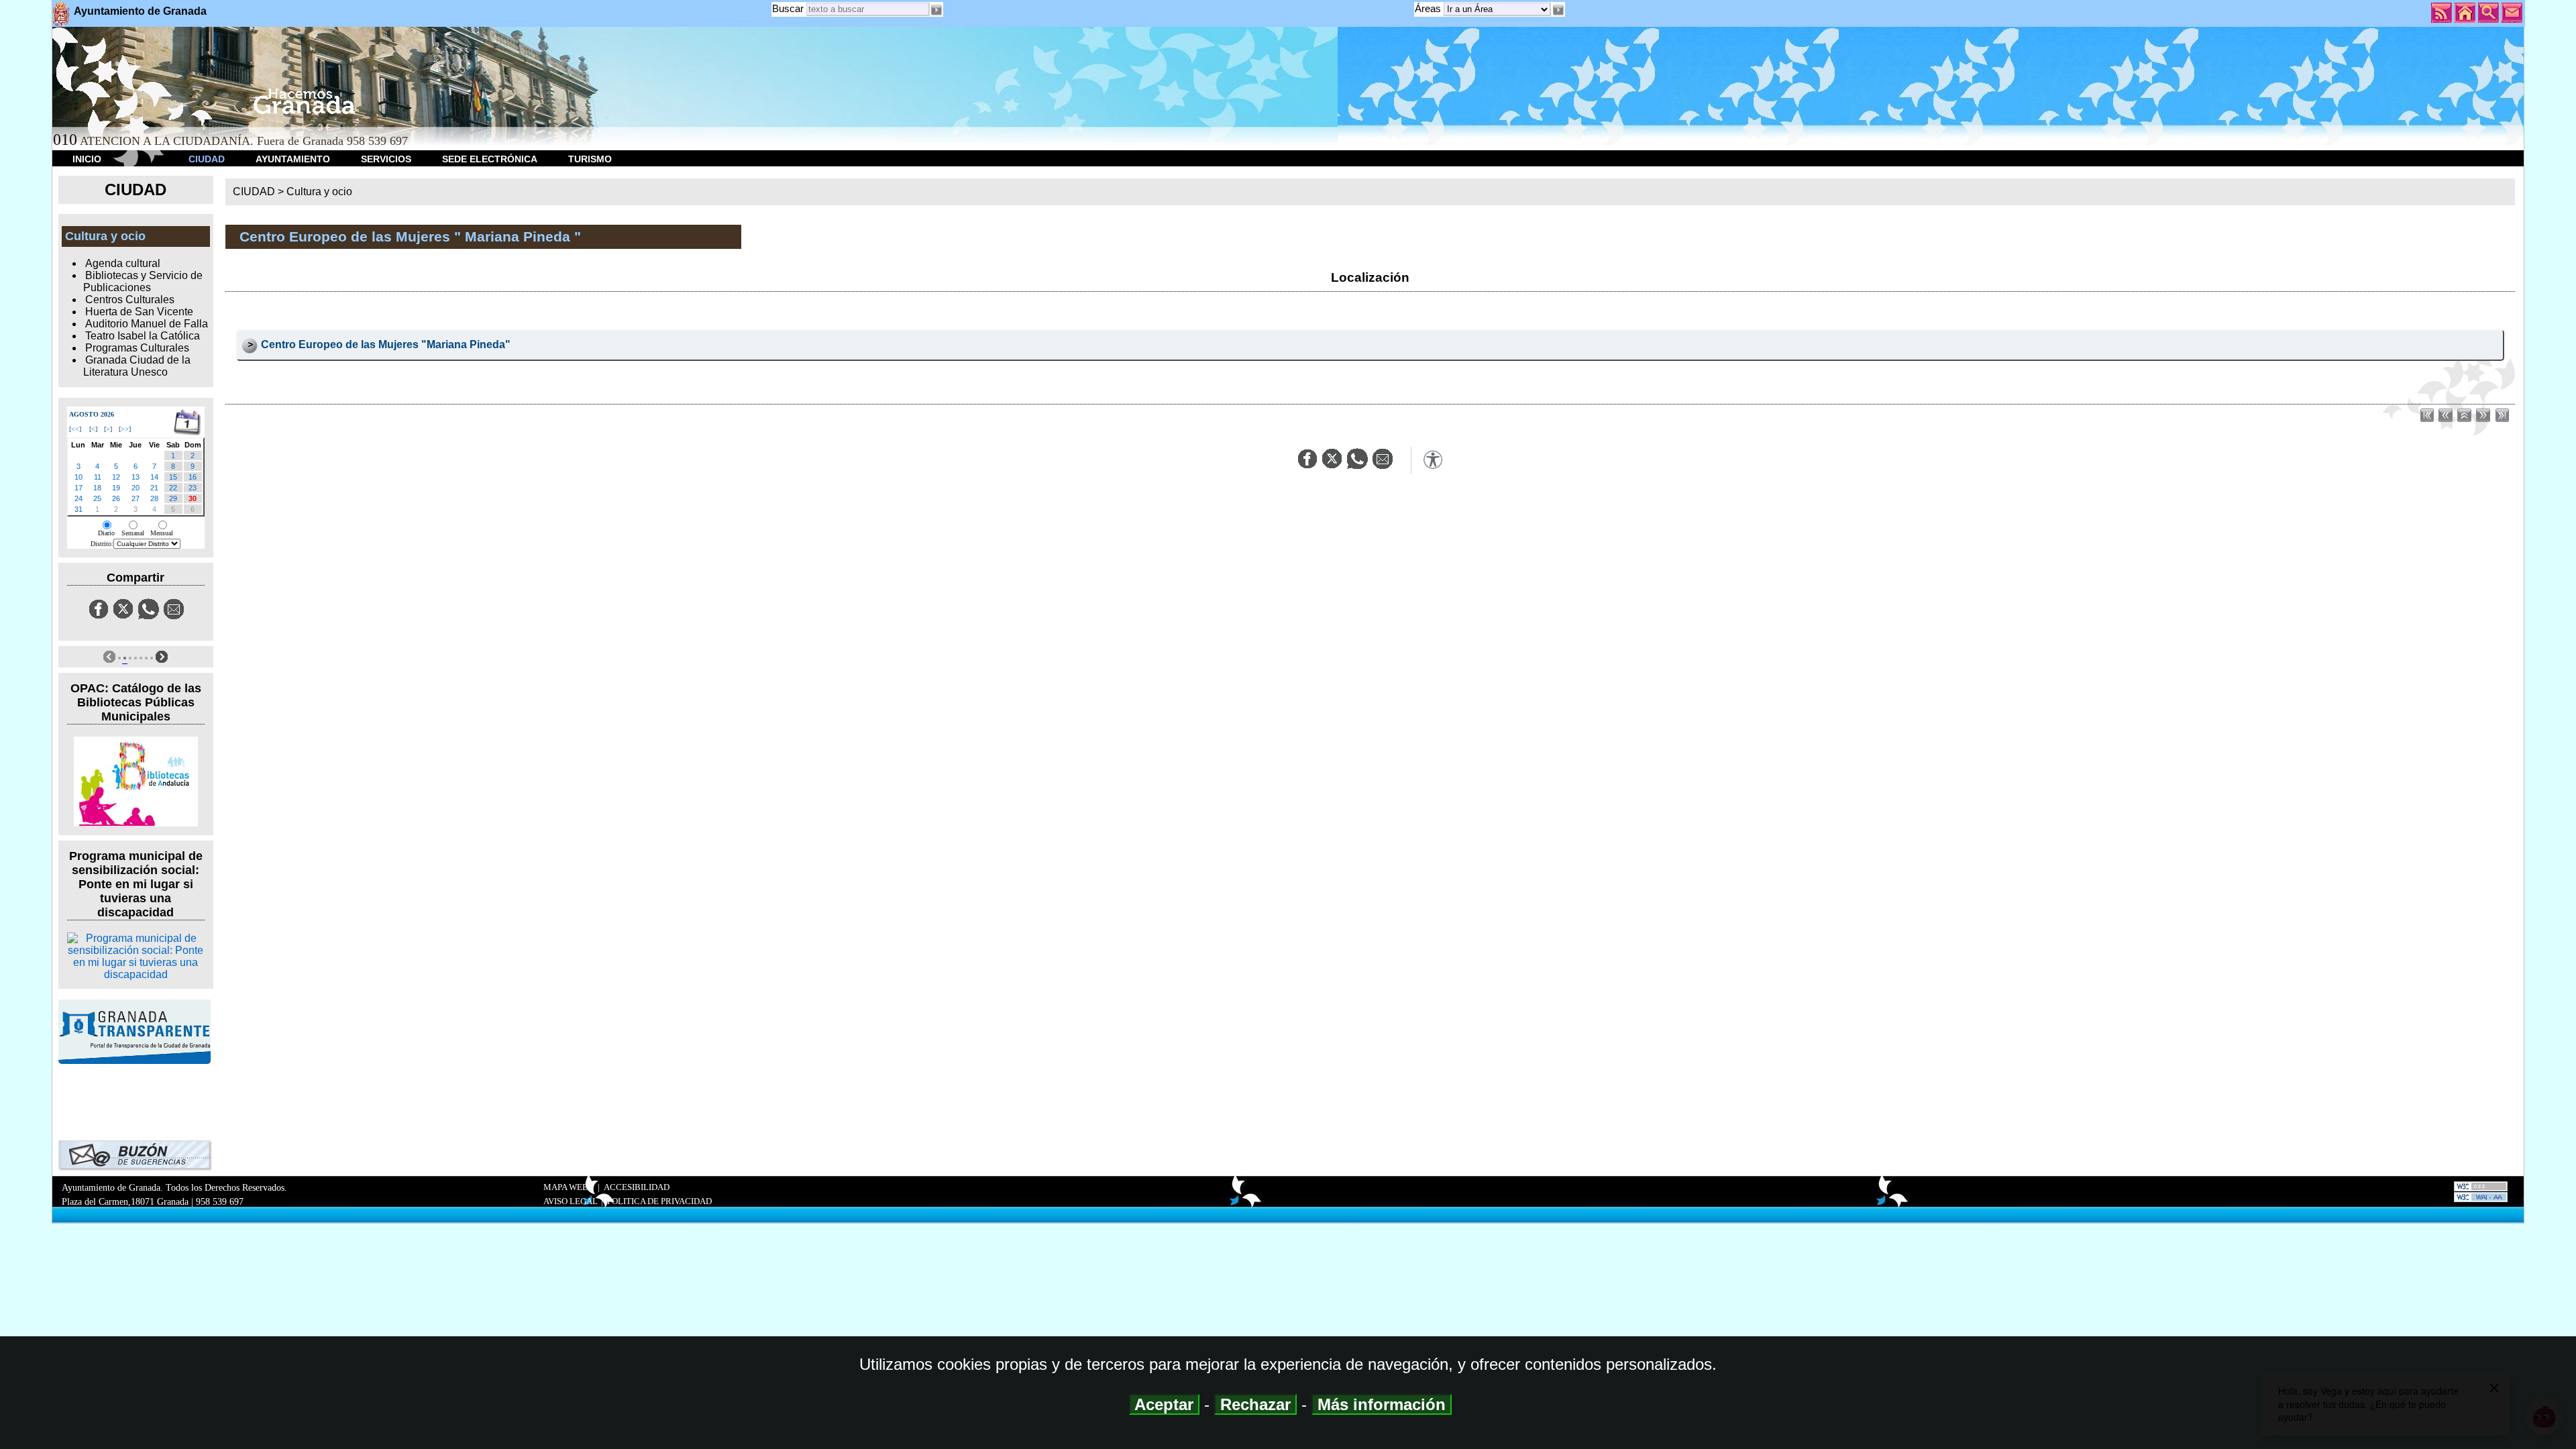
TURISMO (590, 159)
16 (193, 477)
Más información (1382, 1404)
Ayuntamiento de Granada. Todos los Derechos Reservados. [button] (174, 1194)
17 (78, 488)
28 (154, 498)
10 (78, 477)
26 (116, 498)
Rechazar (1255, 1404)
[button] (1558, 10)
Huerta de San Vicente (139, 312)
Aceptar (1164, 1404)
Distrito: (102, 544)
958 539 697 (220, 1201)
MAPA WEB (566, 1187)
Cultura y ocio (319, 192)
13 (136, 477)
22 (173, 488)
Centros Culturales (130, 300)
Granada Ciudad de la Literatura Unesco (137, 366)
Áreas (1429, 8)
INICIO (87, 159)
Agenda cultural (123, 263)
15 (173, 477)
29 (173, 498)
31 (78, 509)
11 (98, 477)
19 (116, 488)
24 (78, 498)
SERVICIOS (386, 159)
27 (136, 498)
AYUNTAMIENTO (293, 159)
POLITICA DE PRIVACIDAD (659, 1201)
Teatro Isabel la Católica (143, 336)
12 (116, 477)
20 (136, 488)
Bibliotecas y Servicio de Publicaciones (143, 281)
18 (97, 488)
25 (97, 498)
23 (193, 488)
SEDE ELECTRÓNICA (490, 159)
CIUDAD (207, 159)
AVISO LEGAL (571, 1201)
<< (75, 429)
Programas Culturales (137, 348)
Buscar (788, 8)
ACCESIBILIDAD (637, 1187)
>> (125, 429)
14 (154, 477)
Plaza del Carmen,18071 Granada (125, 1201)
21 (154, 488)
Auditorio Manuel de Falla (147, 324)
